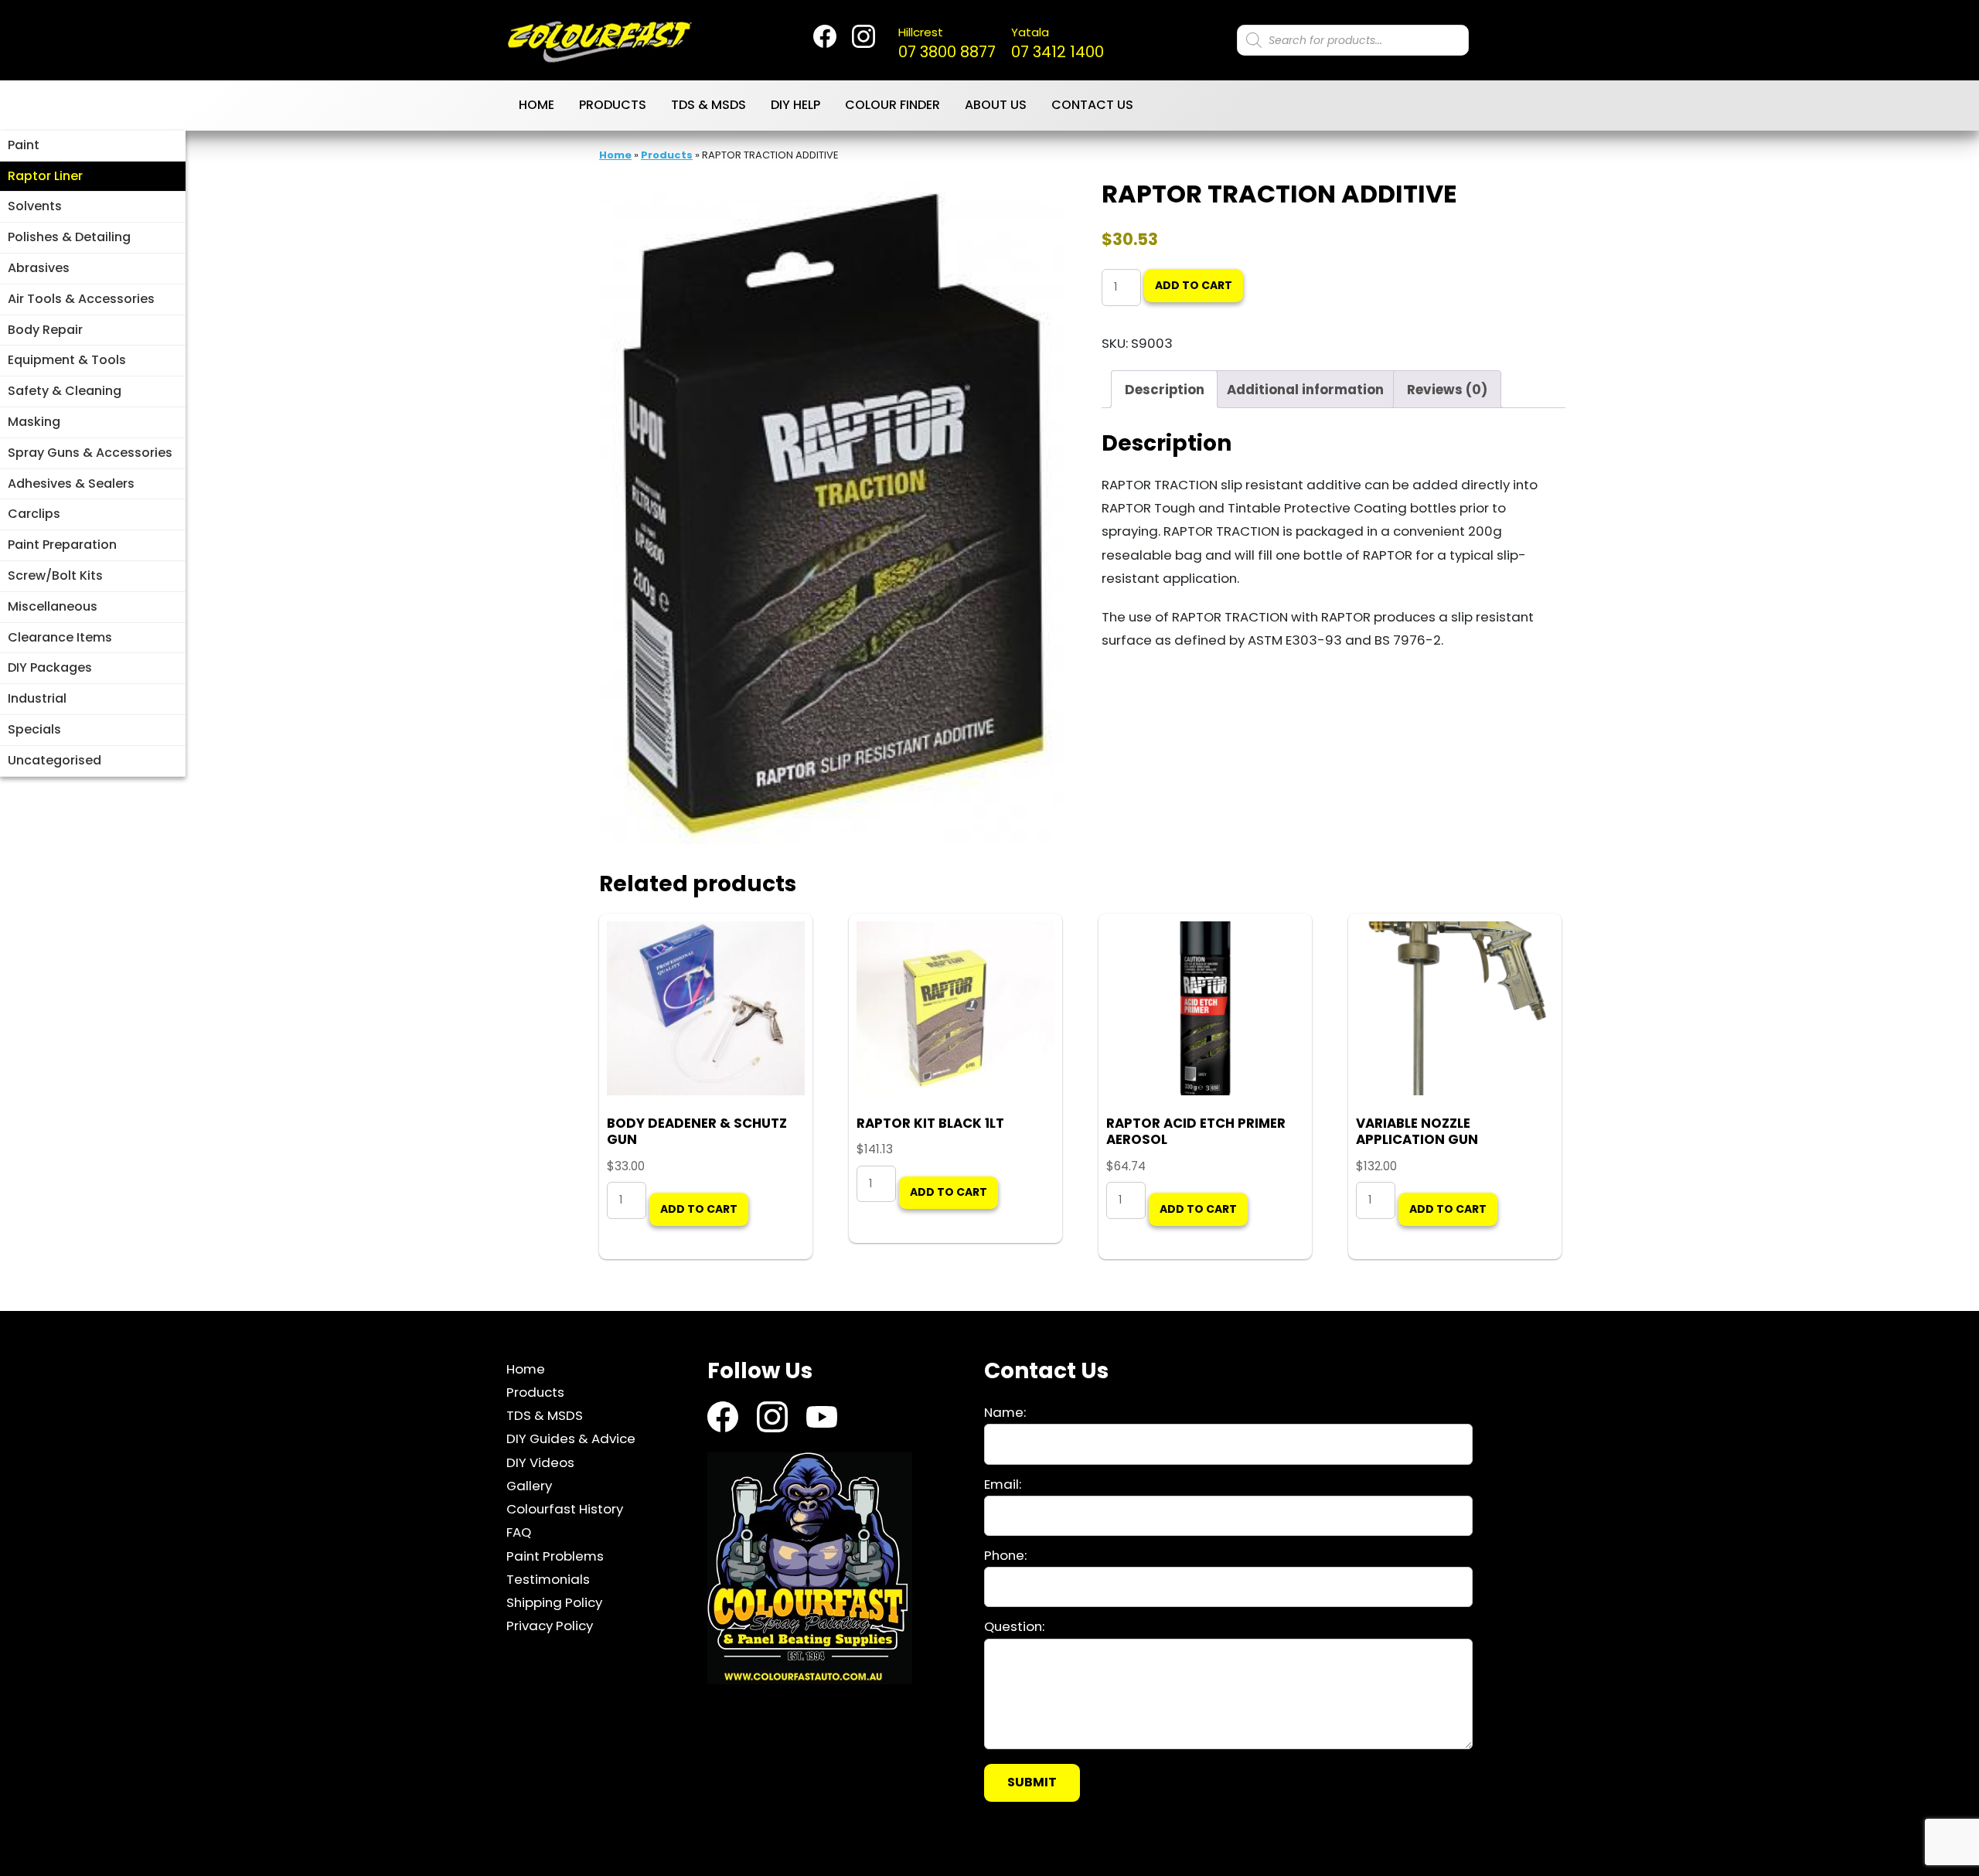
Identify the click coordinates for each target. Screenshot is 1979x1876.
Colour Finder (892, 105)
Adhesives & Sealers (71, 483)
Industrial (37, 698)
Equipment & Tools (67, 360)
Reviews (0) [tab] (1447, 390)
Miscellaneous (53, 606)
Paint (24, 145)
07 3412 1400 (1058, 43)
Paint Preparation (62, 545)
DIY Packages (50, 667)
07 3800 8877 (947, 43)
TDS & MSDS (708, 105)
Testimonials (548, 1580)
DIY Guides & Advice (571, 1439)
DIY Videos (540, 1462)
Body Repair (45, 330)
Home (536, 105)
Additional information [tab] (1305, 390)
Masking (34, 422)
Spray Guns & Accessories (90, 453)
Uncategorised (54, 760)
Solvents (35, 206)
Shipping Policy (554, 1603)
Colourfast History (565, 1510)
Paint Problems (555, 1556)
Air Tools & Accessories (81, 299)
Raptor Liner (45, 176)
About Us (996, 105)
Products (613, 105)
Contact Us (1092, 105)
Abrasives (39, 268)
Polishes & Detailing (69, 237)
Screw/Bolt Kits (55, 575)
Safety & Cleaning (65, 391)
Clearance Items (60, 637)
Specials (34, 729)
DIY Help (795, 105)
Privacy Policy (550, 1626)
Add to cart (1194, 285)
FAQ (519, 1533)
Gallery (529, 1486)
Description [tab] (1165, 390)
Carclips (34, 514)
